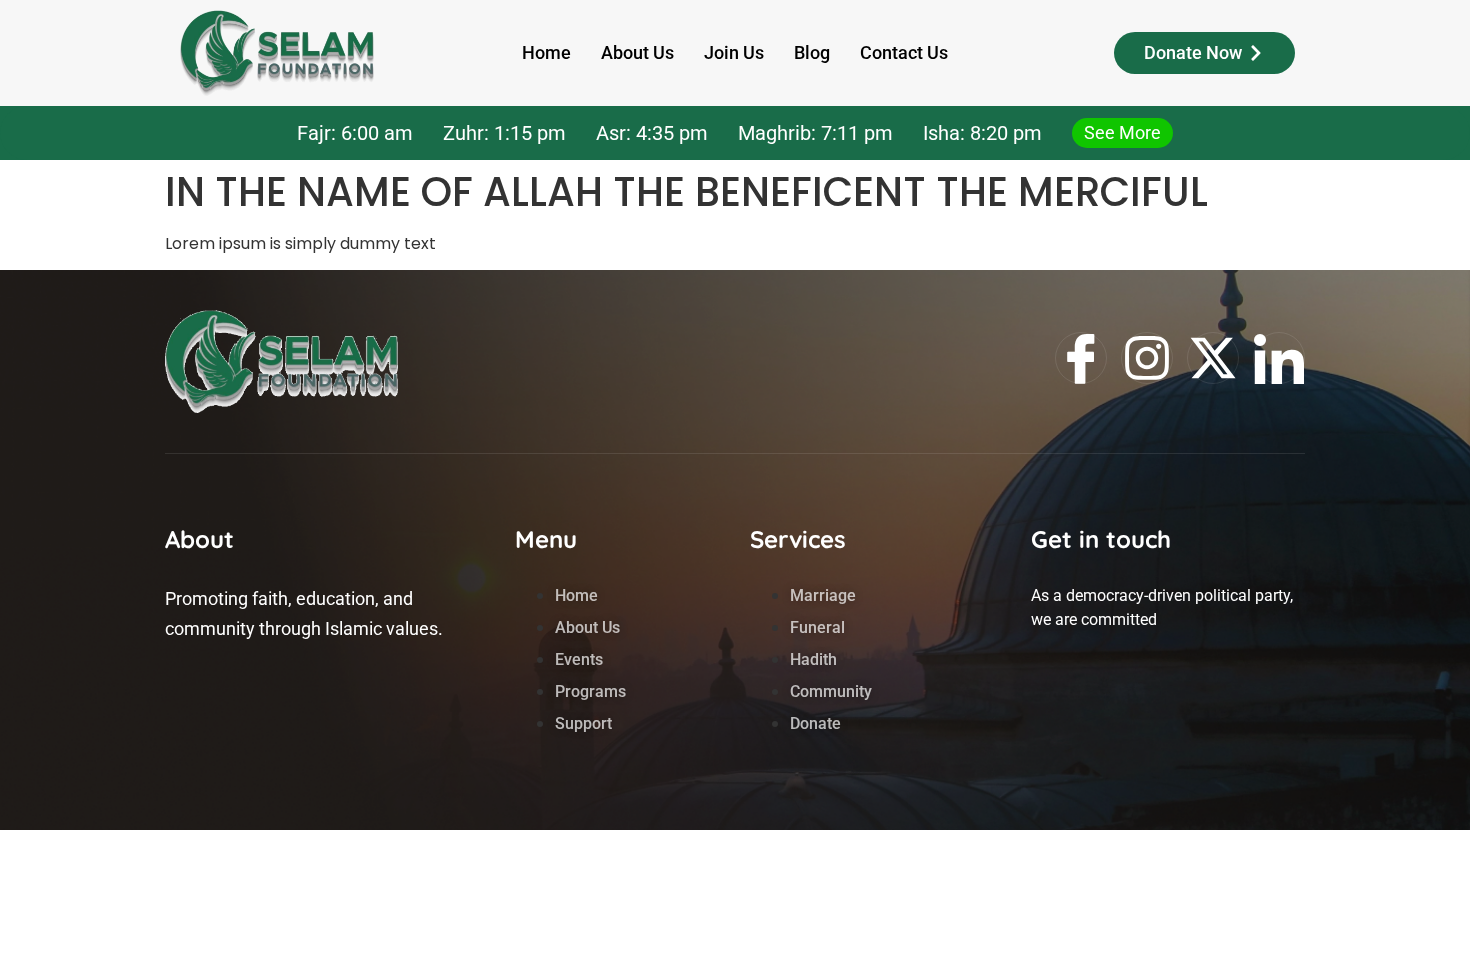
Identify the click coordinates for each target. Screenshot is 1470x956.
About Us (637, 52)
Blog (812, 52)
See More (1122, 132)
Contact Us (904, 52)
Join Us (734, 52)
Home (546, 52)
